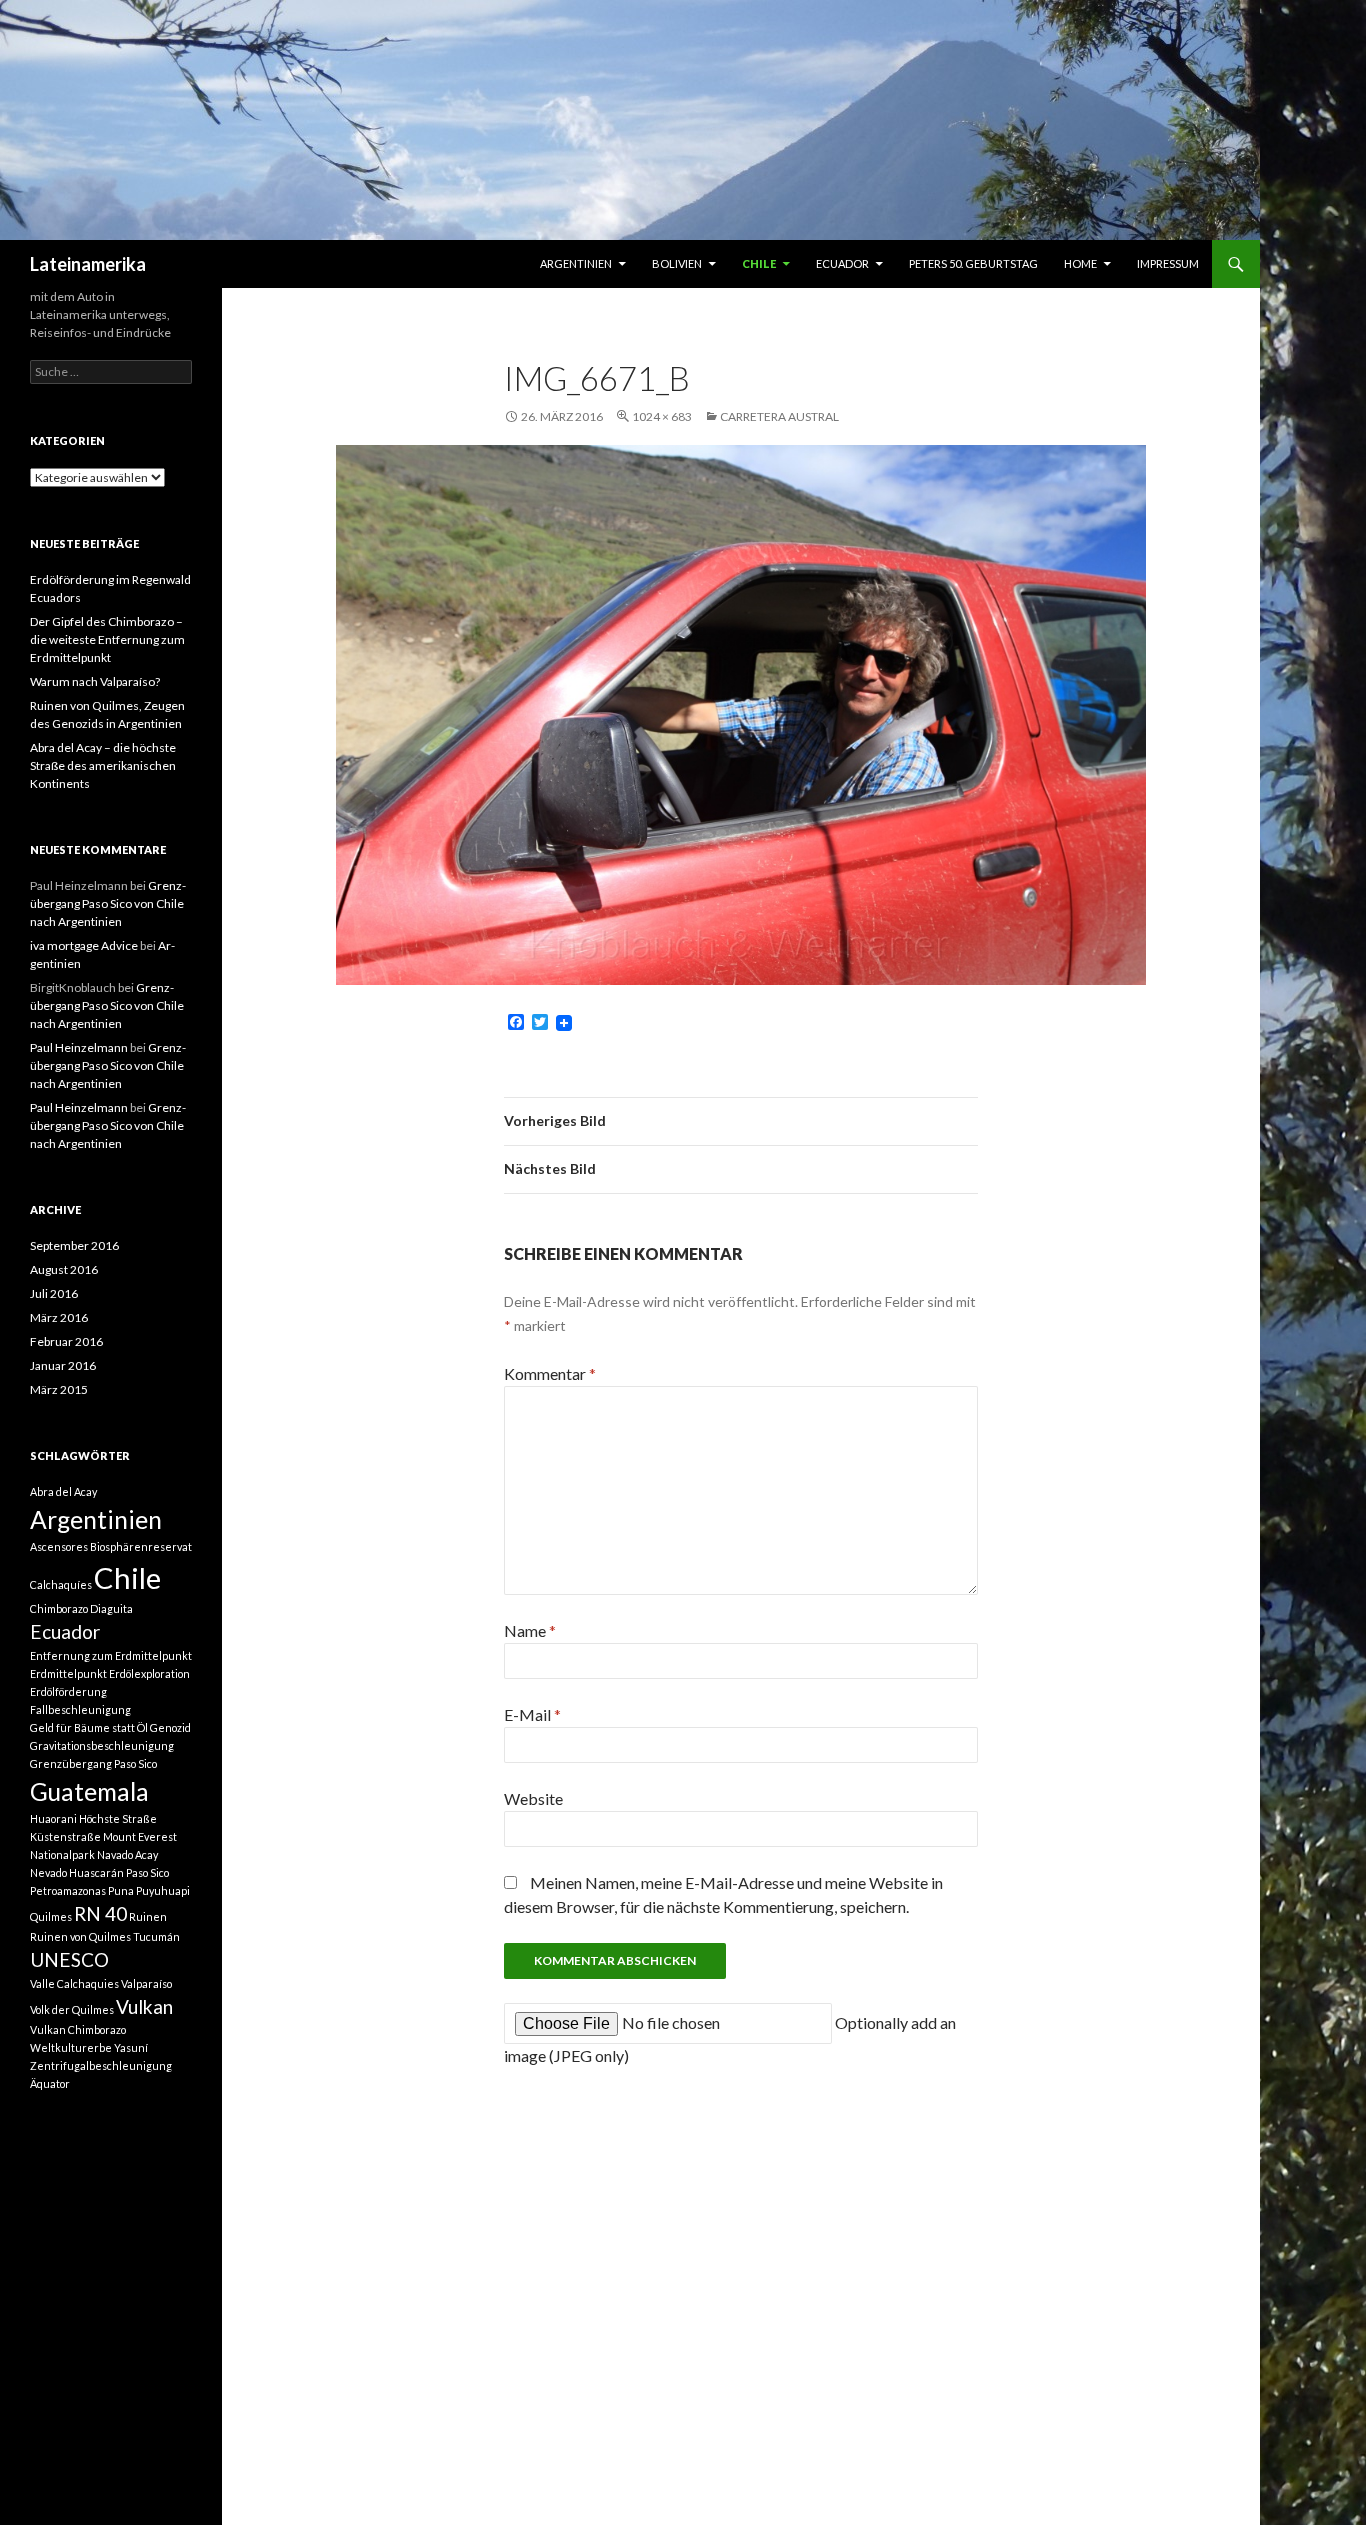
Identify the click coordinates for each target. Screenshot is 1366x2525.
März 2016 (59, 1317)
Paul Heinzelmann (79, 1047)
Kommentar (550, 1373)
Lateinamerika (88, 264)
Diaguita (111, 1608)
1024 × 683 (662, 416)
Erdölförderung (68, 1691)
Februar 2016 (66, 1341)
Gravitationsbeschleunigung (102, 1745)
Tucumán (156, 1936)
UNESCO (69, 1959)
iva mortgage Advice (84, 945)
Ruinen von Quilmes (80, 1936)
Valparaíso (146, 1983)
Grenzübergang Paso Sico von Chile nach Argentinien (108, 903)
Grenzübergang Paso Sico (93, 1763)
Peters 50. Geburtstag (973, 263)
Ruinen (148, 1916)
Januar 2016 (63, 1365)
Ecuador (842, 263)
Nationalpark (62, 1854)
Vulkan (144, 2006)
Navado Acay (127, 1854)
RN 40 (100, 1913)
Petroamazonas (68, 1890)
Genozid (170, 1727)
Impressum (1168, 263)
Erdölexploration (149, 1673)
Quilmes (51, 1916)
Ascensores (59, 1546)
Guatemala (89, 1791)
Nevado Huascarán (77, 1872)
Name (530, 1630)
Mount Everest (140, 1836)
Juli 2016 (54, 1293)
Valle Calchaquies (74, 1983)
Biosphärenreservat (141, 1546)
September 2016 (74, 1245)
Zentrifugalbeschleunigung (101, 2065)
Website (533, 1798)
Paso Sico (147, 1872)
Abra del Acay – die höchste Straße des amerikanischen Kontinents (103, 765)
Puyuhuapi (163, 1890)
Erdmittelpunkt (68, 1673)
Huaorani (53, 1818)
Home (1080, 263)
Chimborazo (59, 1608)
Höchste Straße (118, 1818)
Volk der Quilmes (72, 2009)
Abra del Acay (63, 1491)
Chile (759, 263)
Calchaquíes (61, 1584)
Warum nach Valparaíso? (95, 681)
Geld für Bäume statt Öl (89, 1727)
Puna (121, 1890)
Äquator (50, 2083)
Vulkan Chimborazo (78, 2029)
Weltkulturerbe (71, 2047)
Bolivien (677, 263)
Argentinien (576, 263)
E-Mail (532, 1714)
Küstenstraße (65, 1836)
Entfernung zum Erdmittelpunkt (111, 1655)
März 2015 (59, 1389)
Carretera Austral (779, 416)
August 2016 (64, 1269)
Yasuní (131, 2047)
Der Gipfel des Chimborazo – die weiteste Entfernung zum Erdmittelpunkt (107, 639)
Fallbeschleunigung (80, 1709)
